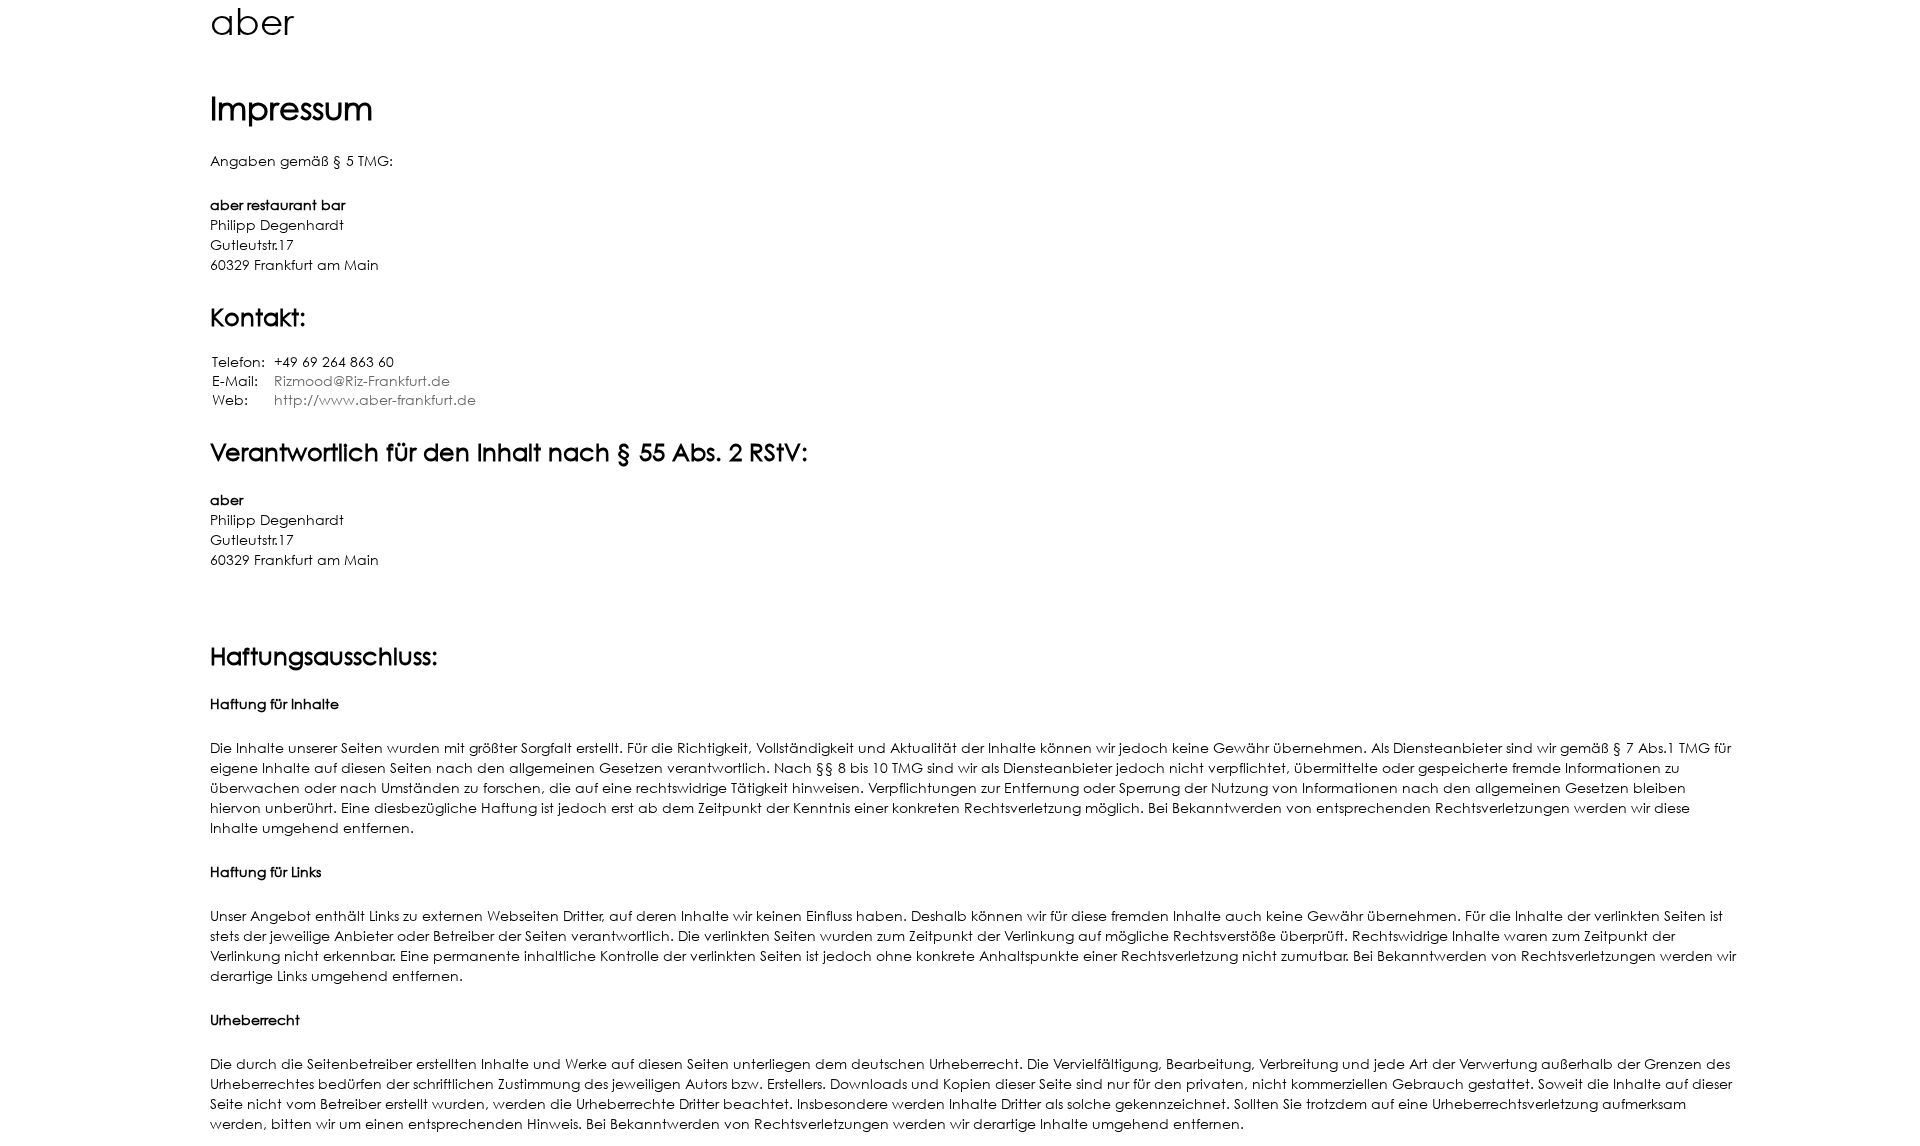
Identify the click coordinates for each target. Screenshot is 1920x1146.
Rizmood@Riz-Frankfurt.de (362, 380)
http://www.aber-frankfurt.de (375, 399)
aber (252, 21)
